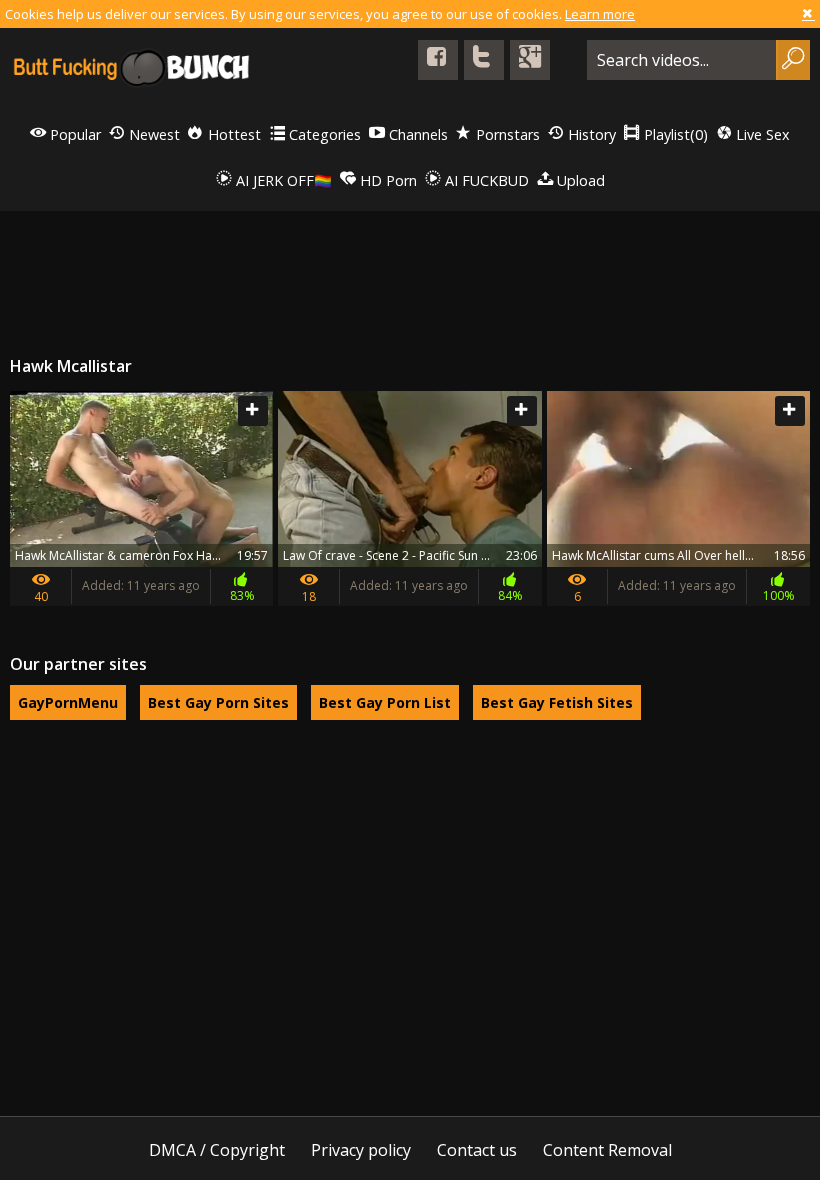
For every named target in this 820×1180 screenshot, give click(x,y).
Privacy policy (361, 1150)
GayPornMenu (68, 702)
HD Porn (386, 180)
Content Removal (607, 1150)
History (590, 134)
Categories (323, 134)
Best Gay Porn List (385, 702)
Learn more (600, 14)
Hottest (232, 134)
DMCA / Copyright (217, 1150)
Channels (416, 134)
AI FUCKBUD (485, 180)
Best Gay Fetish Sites (557, 702)
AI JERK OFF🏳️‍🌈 (282, 180)
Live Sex (761, 134)
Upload (579, 180)
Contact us (477, 1150)
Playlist (674, 134)
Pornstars (506, 134)
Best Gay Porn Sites (218, 702)
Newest (152, 134)
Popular (73, 134)
